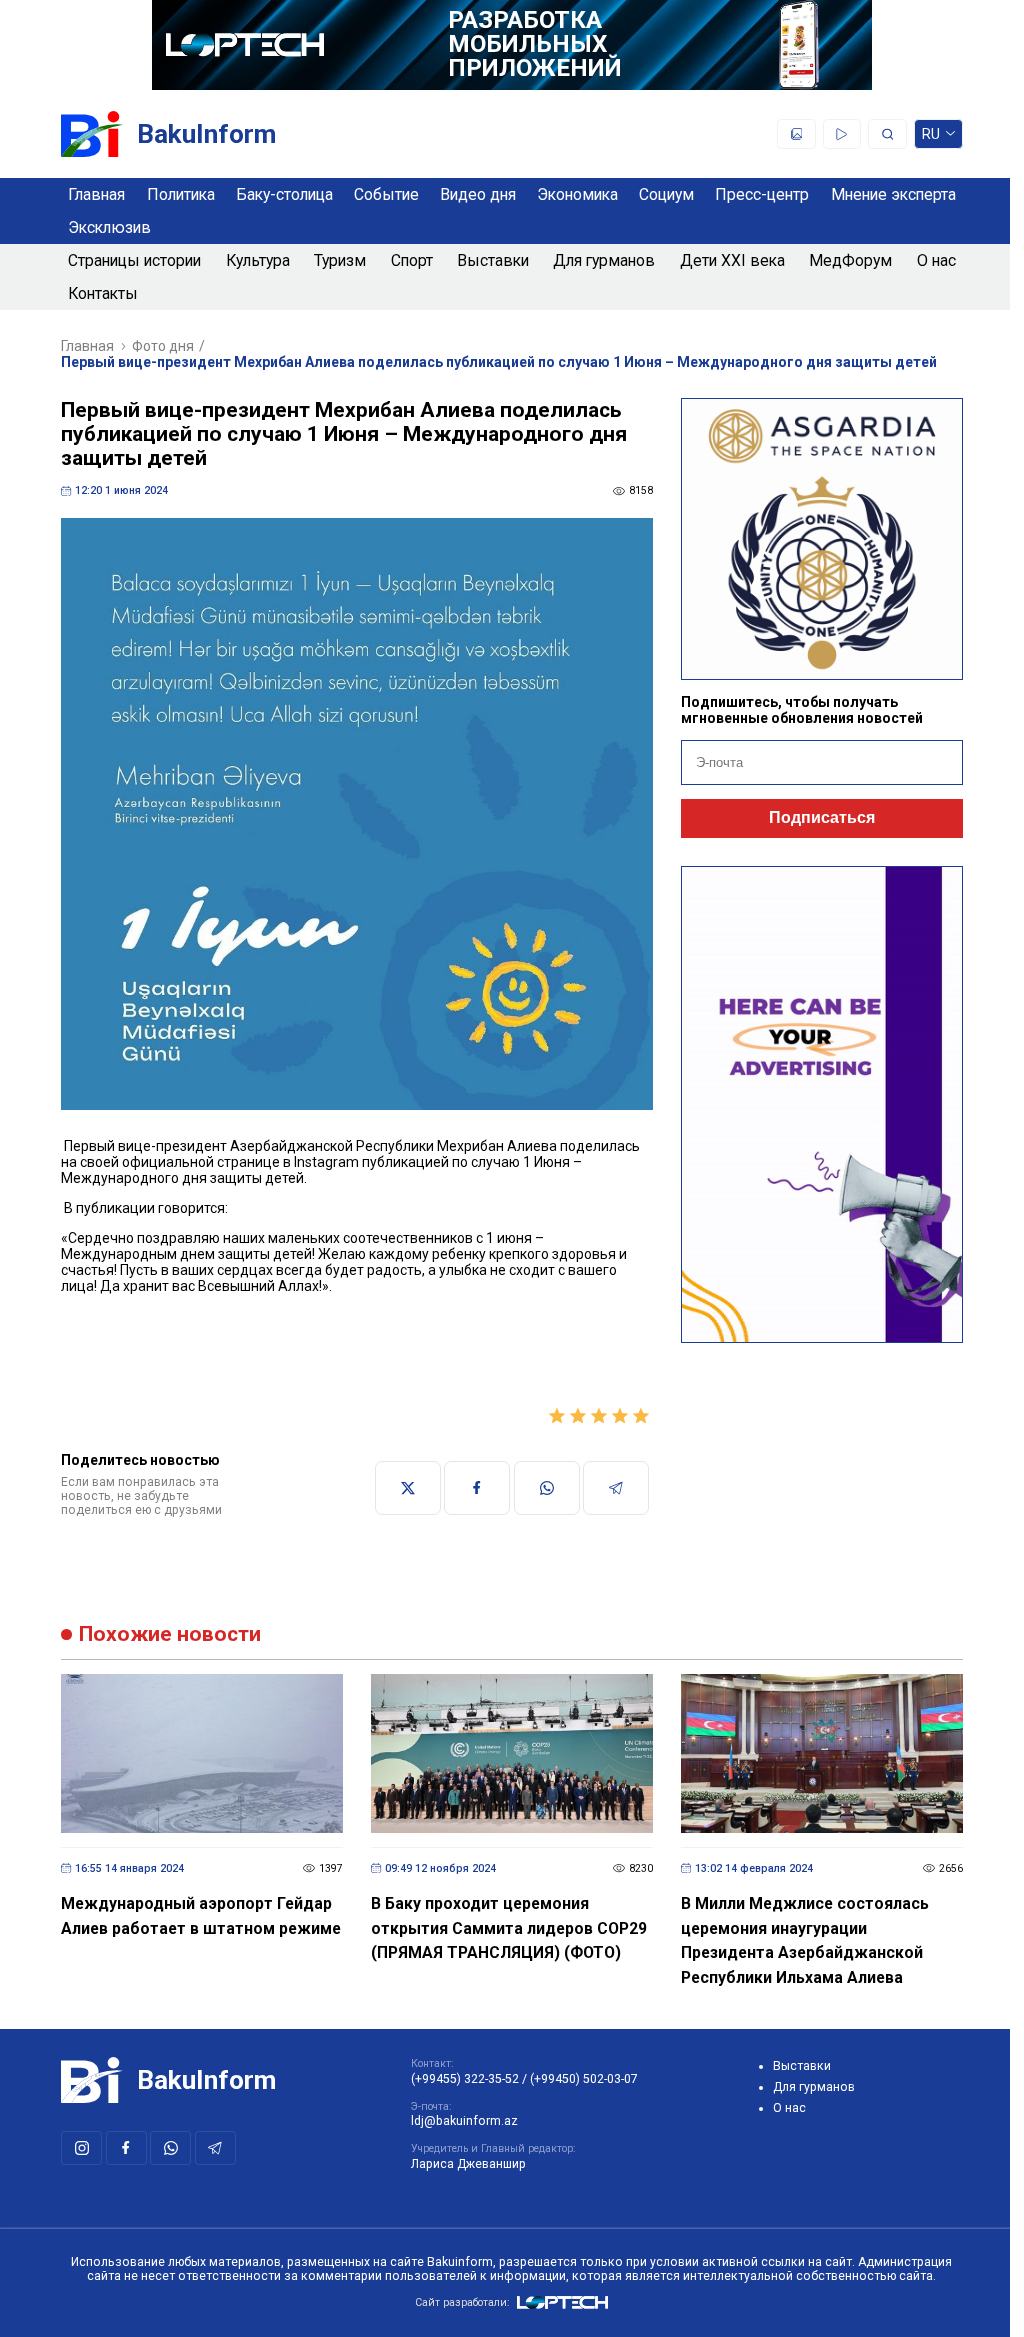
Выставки (493, 260)
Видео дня (478, 194)
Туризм (340, 260)
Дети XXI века (732, 260)
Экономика (577, 194)
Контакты (103, 293)
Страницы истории (134, 260)
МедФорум (850, 260)
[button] (356, 1332)
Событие (386, 194)
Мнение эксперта (893, 194)
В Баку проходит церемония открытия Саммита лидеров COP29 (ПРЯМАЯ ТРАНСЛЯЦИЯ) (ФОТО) (509, 1928)
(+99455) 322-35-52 (465, 2079)
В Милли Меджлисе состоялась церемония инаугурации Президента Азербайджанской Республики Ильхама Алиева (805, 1940)
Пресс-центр (762, 194)
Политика (181, 194)
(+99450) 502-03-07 (584, 2079)
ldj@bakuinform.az (464, 2121)
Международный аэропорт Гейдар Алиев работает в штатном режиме (201, 1916)
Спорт (412, 260)
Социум (666, 194)
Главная (96, 194)
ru (931, 137)
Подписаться (822, 817)
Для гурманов (604, 260)
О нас (936, 260)
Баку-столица (284, 194)
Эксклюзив (109, 227)
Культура (258, 260)
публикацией (405, 1162)
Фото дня (163, 346)
